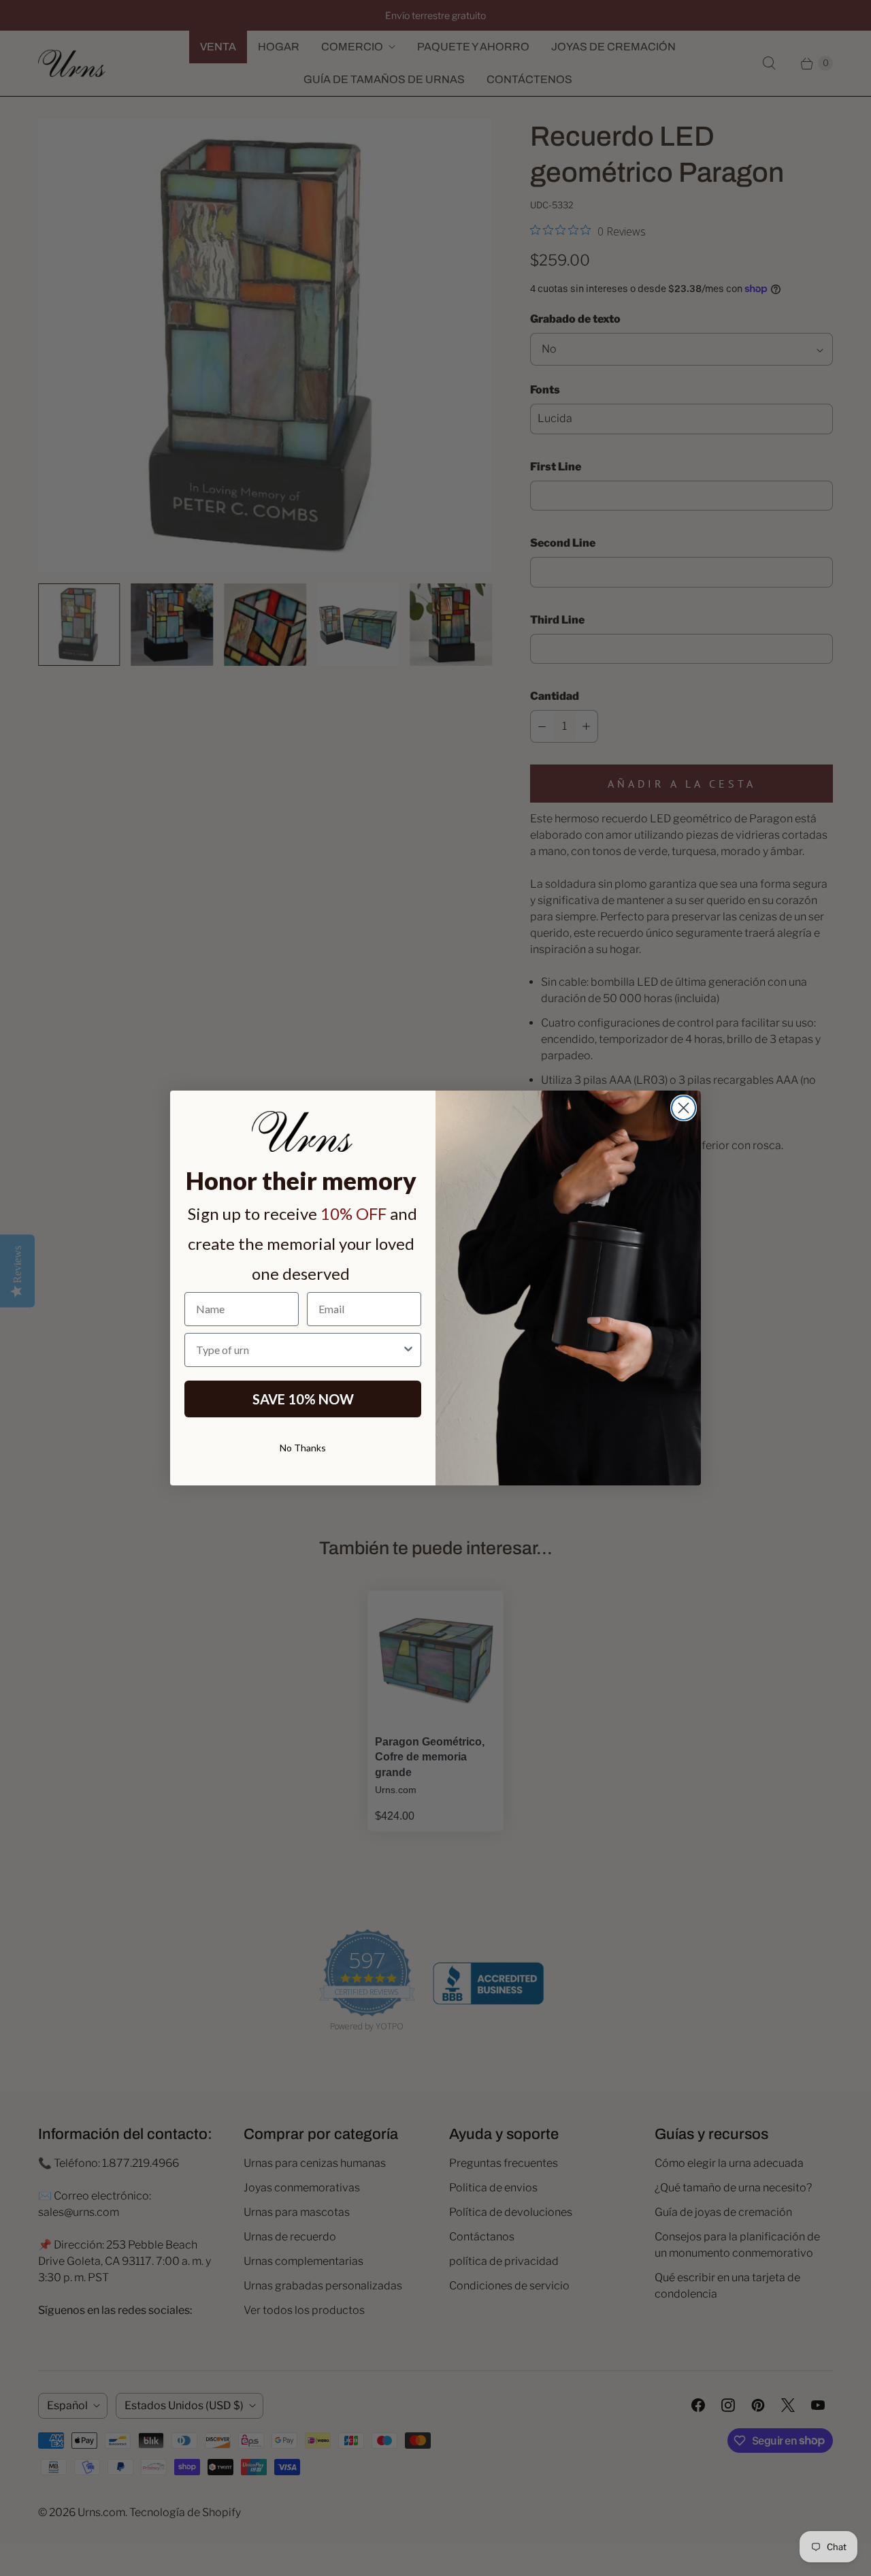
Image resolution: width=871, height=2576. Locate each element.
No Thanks (303, 1448)
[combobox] (299, 1350)
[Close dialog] (684, 1108)
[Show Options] (408, 1350)
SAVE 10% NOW (303, 1399)
